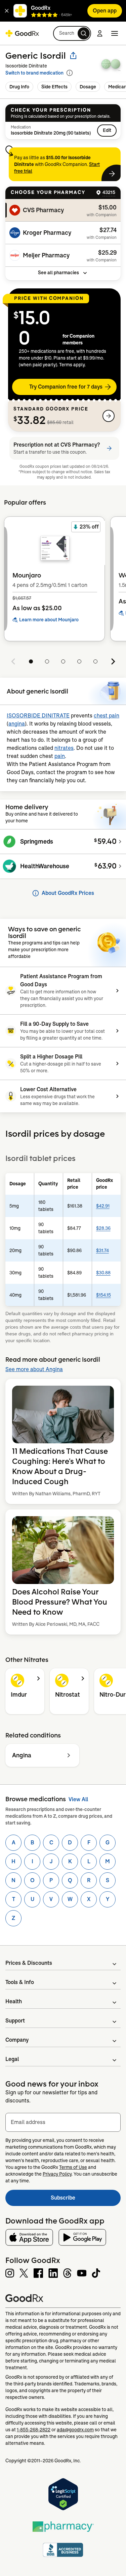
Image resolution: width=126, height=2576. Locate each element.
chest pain (107, 716)
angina (17, 724)
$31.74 (102, 1250)
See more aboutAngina (34, 1369)
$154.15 (103, 1295)
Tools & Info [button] (20, 1982)
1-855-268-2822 (34, 2430)
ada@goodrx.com (75, 2430)
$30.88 (103, 1273)
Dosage (88, 87)
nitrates (64, 748)
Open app (105, 11)
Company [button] (17, 2040)
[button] (7, 11)
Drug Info (19, 87)
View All (78, 1799)
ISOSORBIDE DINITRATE (38, 716)
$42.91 (103, 1206)
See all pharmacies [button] (58, 273)
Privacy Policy (57, 2174)
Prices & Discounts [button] (29, 1963)
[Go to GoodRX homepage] (22, 33)
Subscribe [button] (86, 2200)
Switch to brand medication (34, 73)
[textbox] (63, 2122)
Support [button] (15, 2021)
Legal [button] (12, 2059)
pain (60, 756)
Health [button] (14, 2001)
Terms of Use (73, 2167)
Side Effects (54, 87)
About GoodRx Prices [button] (68, 893)
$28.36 (103, 1228)
